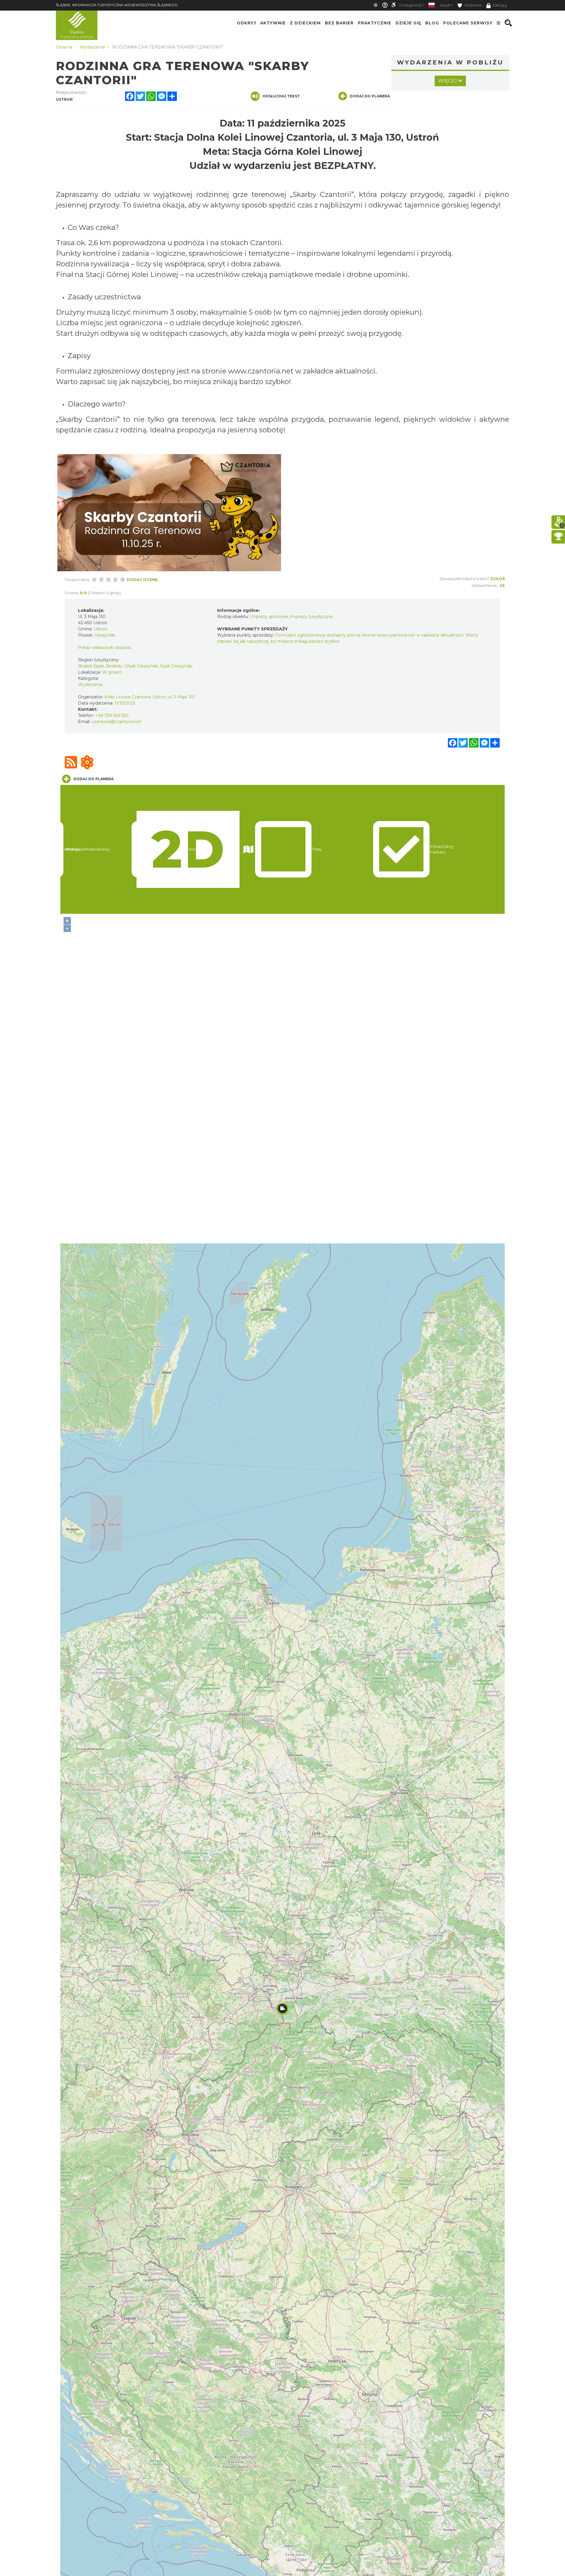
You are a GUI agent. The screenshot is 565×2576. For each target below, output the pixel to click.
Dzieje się (408, 23)
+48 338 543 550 (112, 715)
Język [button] (445, 5)
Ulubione (472, 5)
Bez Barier (339, 23)
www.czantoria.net (261, 371)
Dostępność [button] (411, 5)
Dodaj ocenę (142, 579)
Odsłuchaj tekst (281, 96)
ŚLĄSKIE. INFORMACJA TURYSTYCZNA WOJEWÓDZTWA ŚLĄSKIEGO (117, 5)
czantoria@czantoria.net (117, 722)
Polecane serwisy (468, 23)
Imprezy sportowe (269, 617)
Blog (432, 23)
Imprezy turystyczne (311, 617)
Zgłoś (497, 579)
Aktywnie (273, 23)
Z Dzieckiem (305, 23)
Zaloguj (500, 5)
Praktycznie (375, 23)
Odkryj (246, 23)
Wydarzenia (90, 685)
